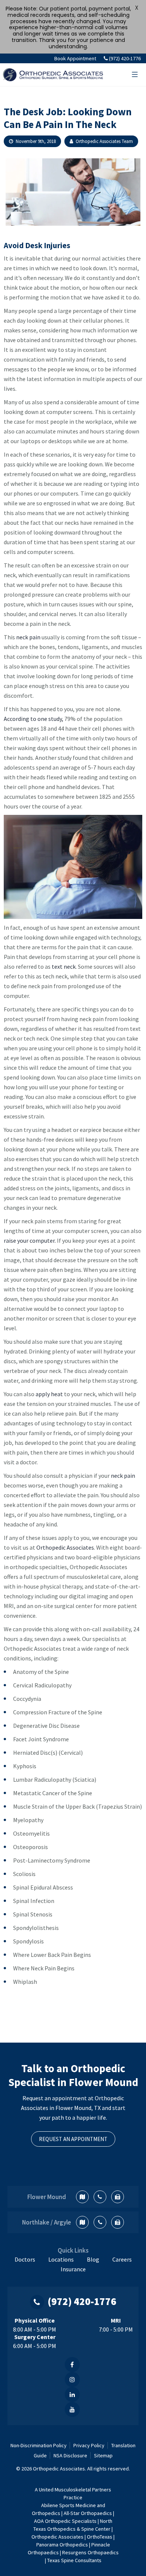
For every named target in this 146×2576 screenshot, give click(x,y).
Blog (93, 2259)
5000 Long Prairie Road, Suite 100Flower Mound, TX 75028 (82, 2197)
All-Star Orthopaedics (88, 2513)
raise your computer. (30, 1240)
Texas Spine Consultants (74, 2560)
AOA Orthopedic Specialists (65, 2521)
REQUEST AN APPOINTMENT (73, 2139)
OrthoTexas (100, 2537)
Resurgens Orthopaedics (90, 2552)
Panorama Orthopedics (62, 2545)
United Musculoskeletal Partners (74, 2490)
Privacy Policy (89, 2445)
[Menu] (135, 74)
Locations (61, 2259)
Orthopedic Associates (65, 1547)
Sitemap (103, 2455)
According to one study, (34, 719)
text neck (64, 966)
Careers (122, 2259)
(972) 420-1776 (125, 58)
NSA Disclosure (70, 2455)
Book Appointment (75, 58)
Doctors (25, 2259)
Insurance (73, 2269)
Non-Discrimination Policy (39, 2445)
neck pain (28, 637)
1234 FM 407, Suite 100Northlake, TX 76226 (82, 2222)
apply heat (49, 1394)
